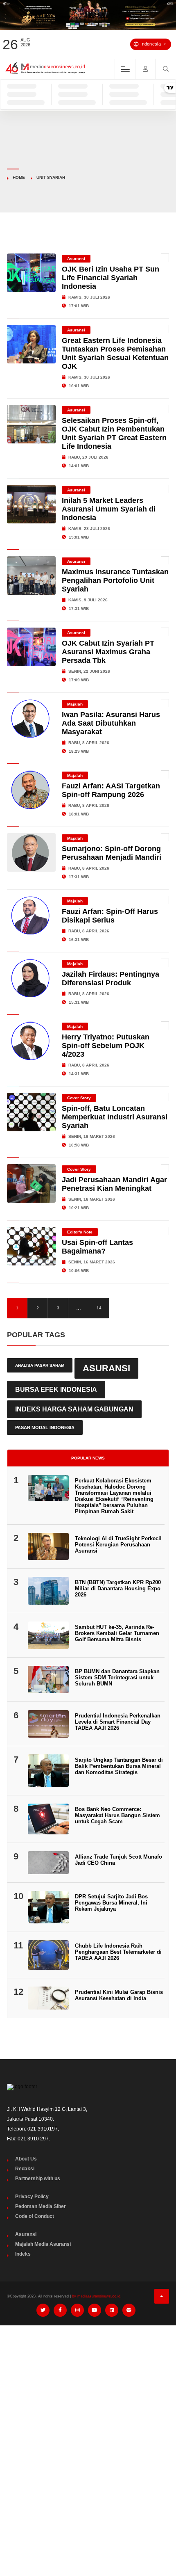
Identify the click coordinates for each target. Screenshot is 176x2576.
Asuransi (76, 259)
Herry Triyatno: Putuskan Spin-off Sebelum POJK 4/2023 (106, 1046)
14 (99, 1308)
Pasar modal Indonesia (45, 1427)
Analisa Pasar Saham (40, 1365)
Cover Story (79, 1098)
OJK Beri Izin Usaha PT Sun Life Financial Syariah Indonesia (111, 278)
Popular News (88, 1458)
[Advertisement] (88, 2424)
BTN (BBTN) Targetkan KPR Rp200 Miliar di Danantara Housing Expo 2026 (118, 1588)
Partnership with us (38, 2179)
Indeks (23, 2254)
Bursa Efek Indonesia (56, 1389)
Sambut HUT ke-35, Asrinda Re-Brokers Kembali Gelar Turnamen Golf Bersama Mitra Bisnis (117, 1633)
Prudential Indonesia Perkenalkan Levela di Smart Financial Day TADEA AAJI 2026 (118, 1722)
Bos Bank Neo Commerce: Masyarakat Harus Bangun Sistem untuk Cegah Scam (117, 1815)
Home (19, 177)
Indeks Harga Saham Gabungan (74, 1409)
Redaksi (25, 2169)
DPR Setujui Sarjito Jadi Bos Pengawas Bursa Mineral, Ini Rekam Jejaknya (111, 1903)
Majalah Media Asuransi (43, 2244)
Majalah (75, 704)
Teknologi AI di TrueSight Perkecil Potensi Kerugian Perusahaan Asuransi (118, 1545)
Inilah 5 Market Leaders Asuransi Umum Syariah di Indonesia (109, 509)
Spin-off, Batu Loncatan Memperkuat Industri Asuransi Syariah (115, 1117)
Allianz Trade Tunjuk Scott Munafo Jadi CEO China (118, 1860)
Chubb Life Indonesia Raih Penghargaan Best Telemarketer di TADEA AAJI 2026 (118, 1952)
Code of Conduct (35, 2216)
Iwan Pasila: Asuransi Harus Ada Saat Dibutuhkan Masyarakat (111, 723)
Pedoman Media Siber (41, 2206)
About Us (26, 2159)
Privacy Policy (32, 2197)
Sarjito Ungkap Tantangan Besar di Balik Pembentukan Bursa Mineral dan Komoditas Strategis (119, 1766)
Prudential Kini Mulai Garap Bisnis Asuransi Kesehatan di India (119, 1995)
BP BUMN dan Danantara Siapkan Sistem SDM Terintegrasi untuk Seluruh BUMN (117, 1677)
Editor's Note (80, 1232)
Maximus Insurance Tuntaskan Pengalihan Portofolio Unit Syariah (115, 580)
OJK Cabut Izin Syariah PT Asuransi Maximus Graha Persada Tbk (108, 652)
